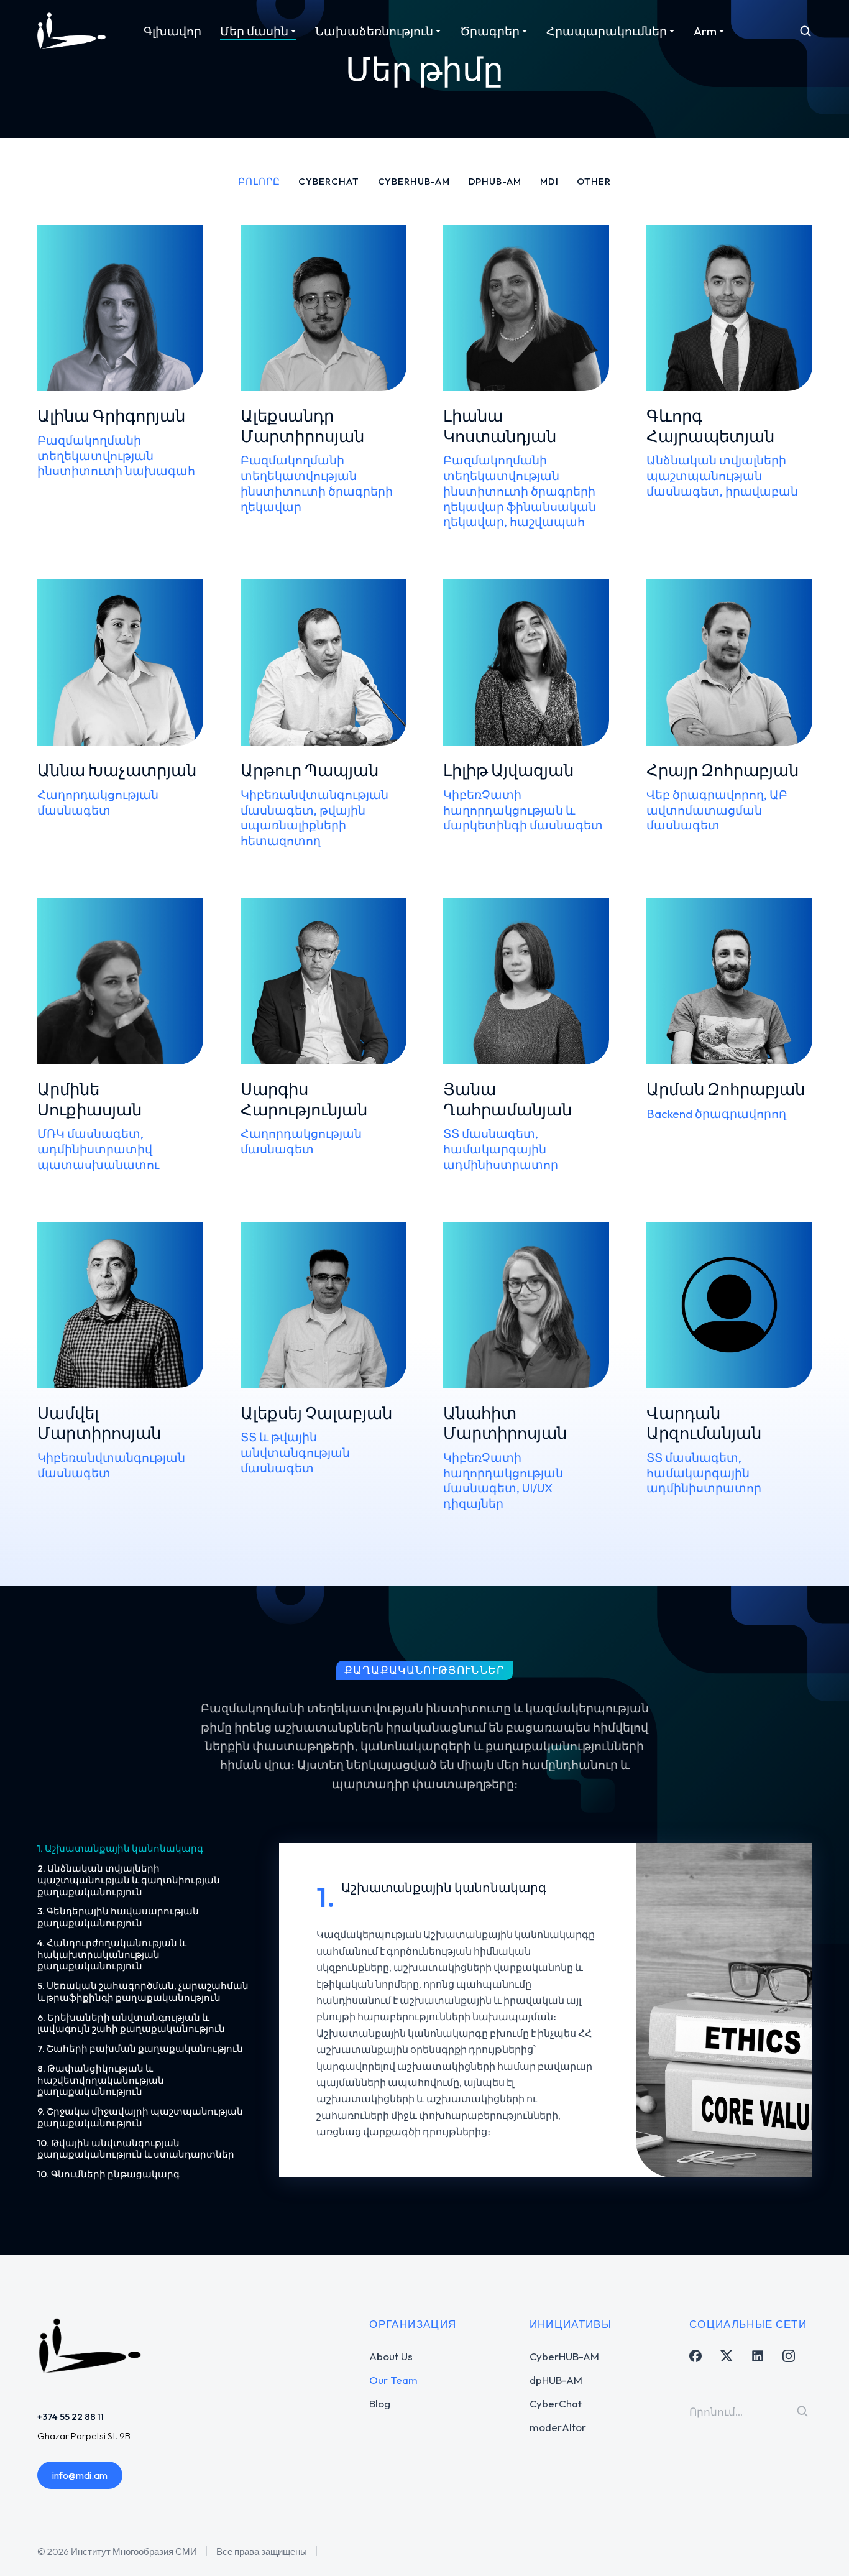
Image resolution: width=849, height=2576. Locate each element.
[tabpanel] (545, 2012)
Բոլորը (259, 181)
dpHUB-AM (495, 181)
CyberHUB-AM (414, 181)
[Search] (802, 2411)
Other (594, 181)
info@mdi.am (80, 2475)
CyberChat (328, 181)
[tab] (146, 1849)
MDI (549, 181)
